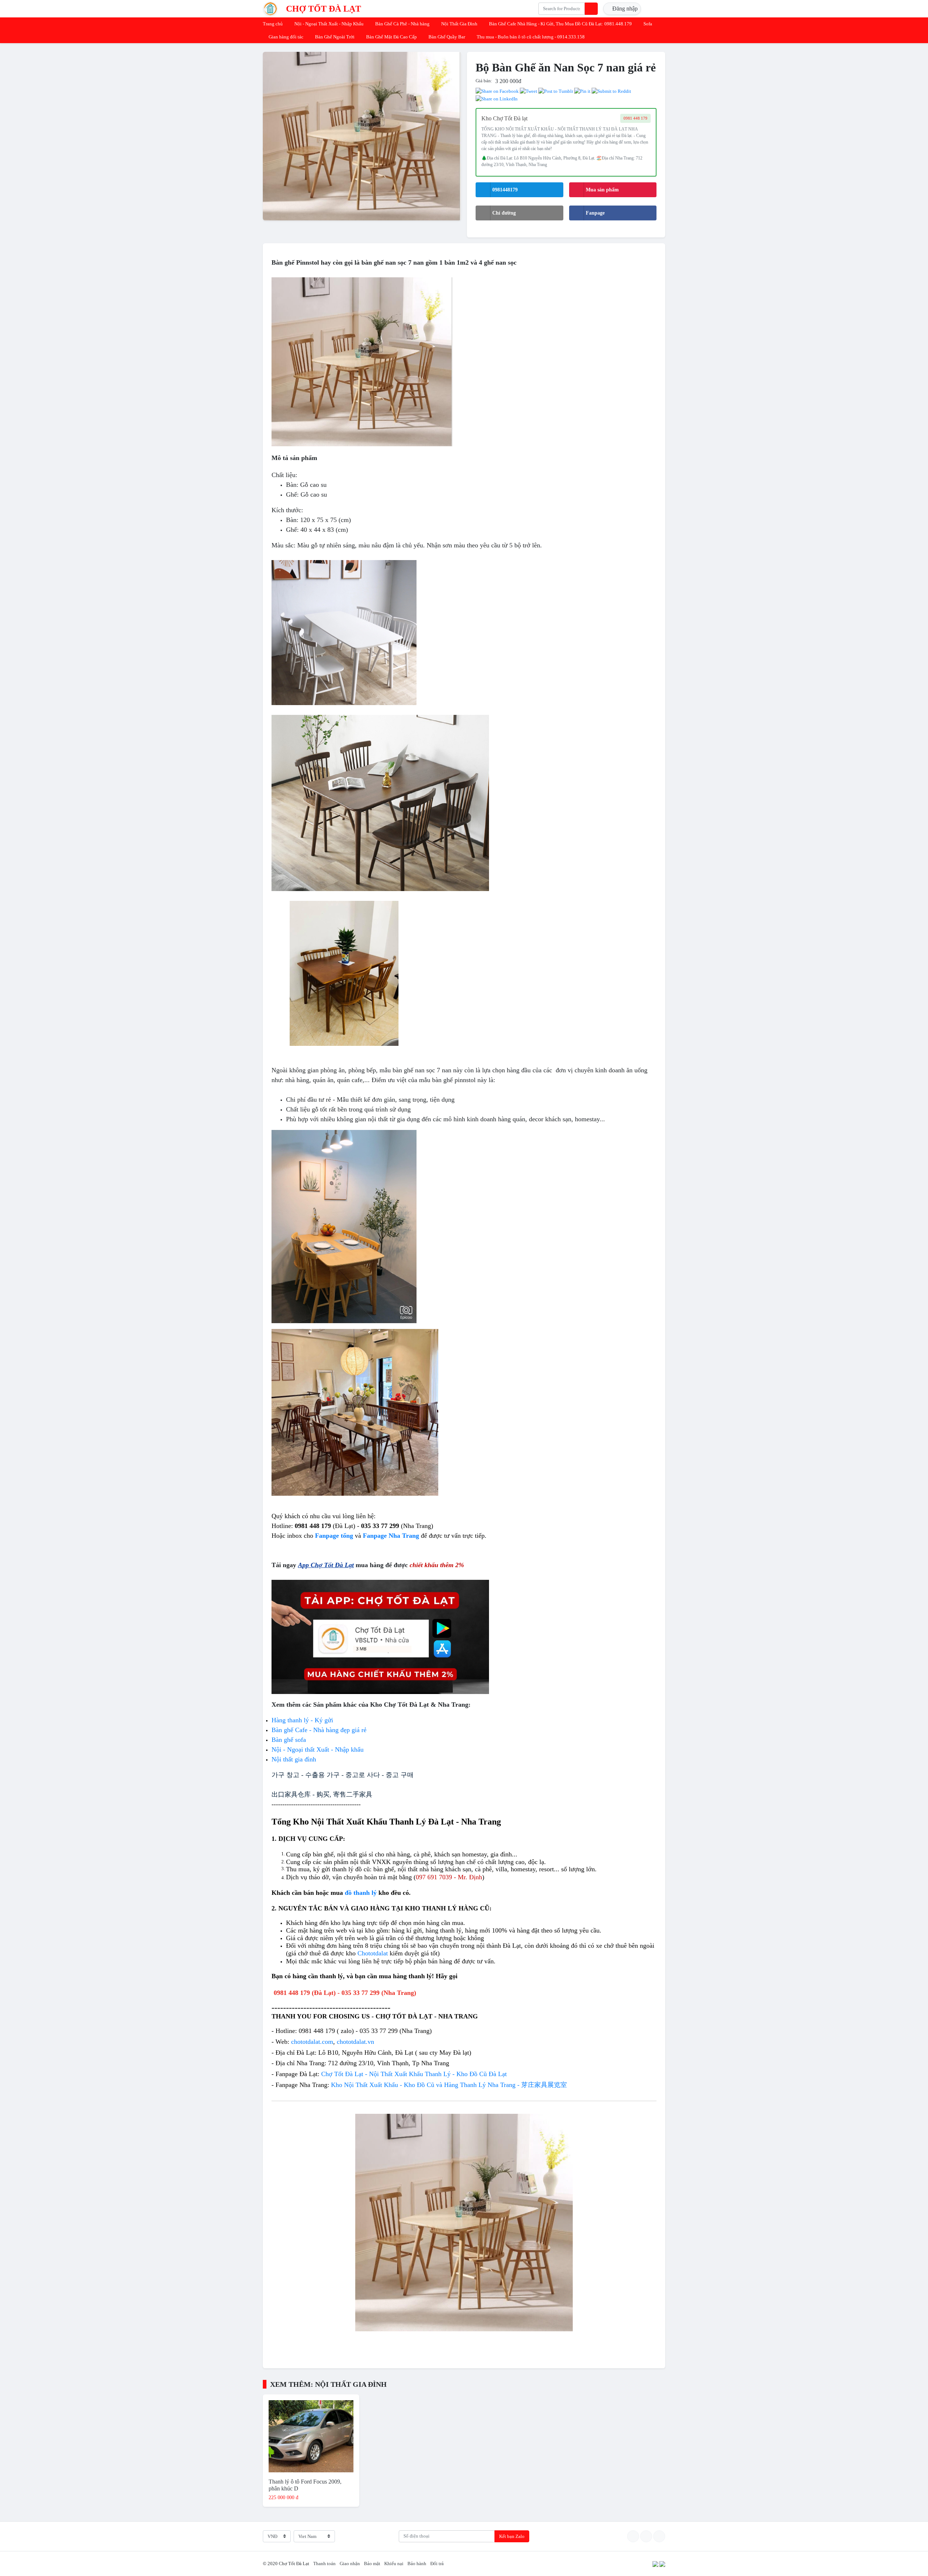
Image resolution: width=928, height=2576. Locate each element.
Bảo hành (417, 2563)
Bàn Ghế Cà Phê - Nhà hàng (402, 24)
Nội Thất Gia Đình (459, 24)
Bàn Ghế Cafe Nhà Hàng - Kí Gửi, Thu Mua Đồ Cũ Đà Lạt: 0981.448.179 (560, 24)
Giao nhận (350, 2563)
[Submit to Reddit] (611, 91)
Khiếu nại (394, 2563)
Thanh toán (324, 2563)
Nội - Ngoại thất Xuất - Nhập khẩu (318, 1749)
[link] (312, 2042)
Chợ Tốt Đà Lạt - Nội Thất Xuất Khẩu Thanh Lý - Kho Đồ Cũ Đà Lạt (414, 2074)
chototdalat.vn (355, 2042)
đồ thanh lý (361, 1893)
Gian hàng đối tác (286, 37)
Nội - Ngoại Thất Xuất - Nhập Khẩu (329, 24)
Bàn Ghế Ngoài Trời (335, 37)
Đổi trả (437, 2563)
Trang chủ (273, 24)
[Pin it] (582, 91)
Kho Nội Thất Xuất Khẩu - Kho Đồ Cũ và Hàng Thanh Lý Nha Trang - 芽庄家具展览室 (449, 2085)
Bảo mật (372, 2563)
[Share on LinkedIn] (497, 98)
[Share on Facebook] (497, 91)
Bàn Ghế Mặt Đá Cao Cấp (391, 37)
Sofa (648, 24)
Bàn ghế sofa (289, 1740)
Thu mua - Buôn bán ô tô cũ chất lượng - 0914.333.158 (531, 37)
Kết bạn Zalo (512, 2536)
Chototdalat (373, 1953)
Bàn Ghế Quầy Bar (447, 37)
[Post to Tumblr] (556, 91)
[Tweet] (529, 91)
